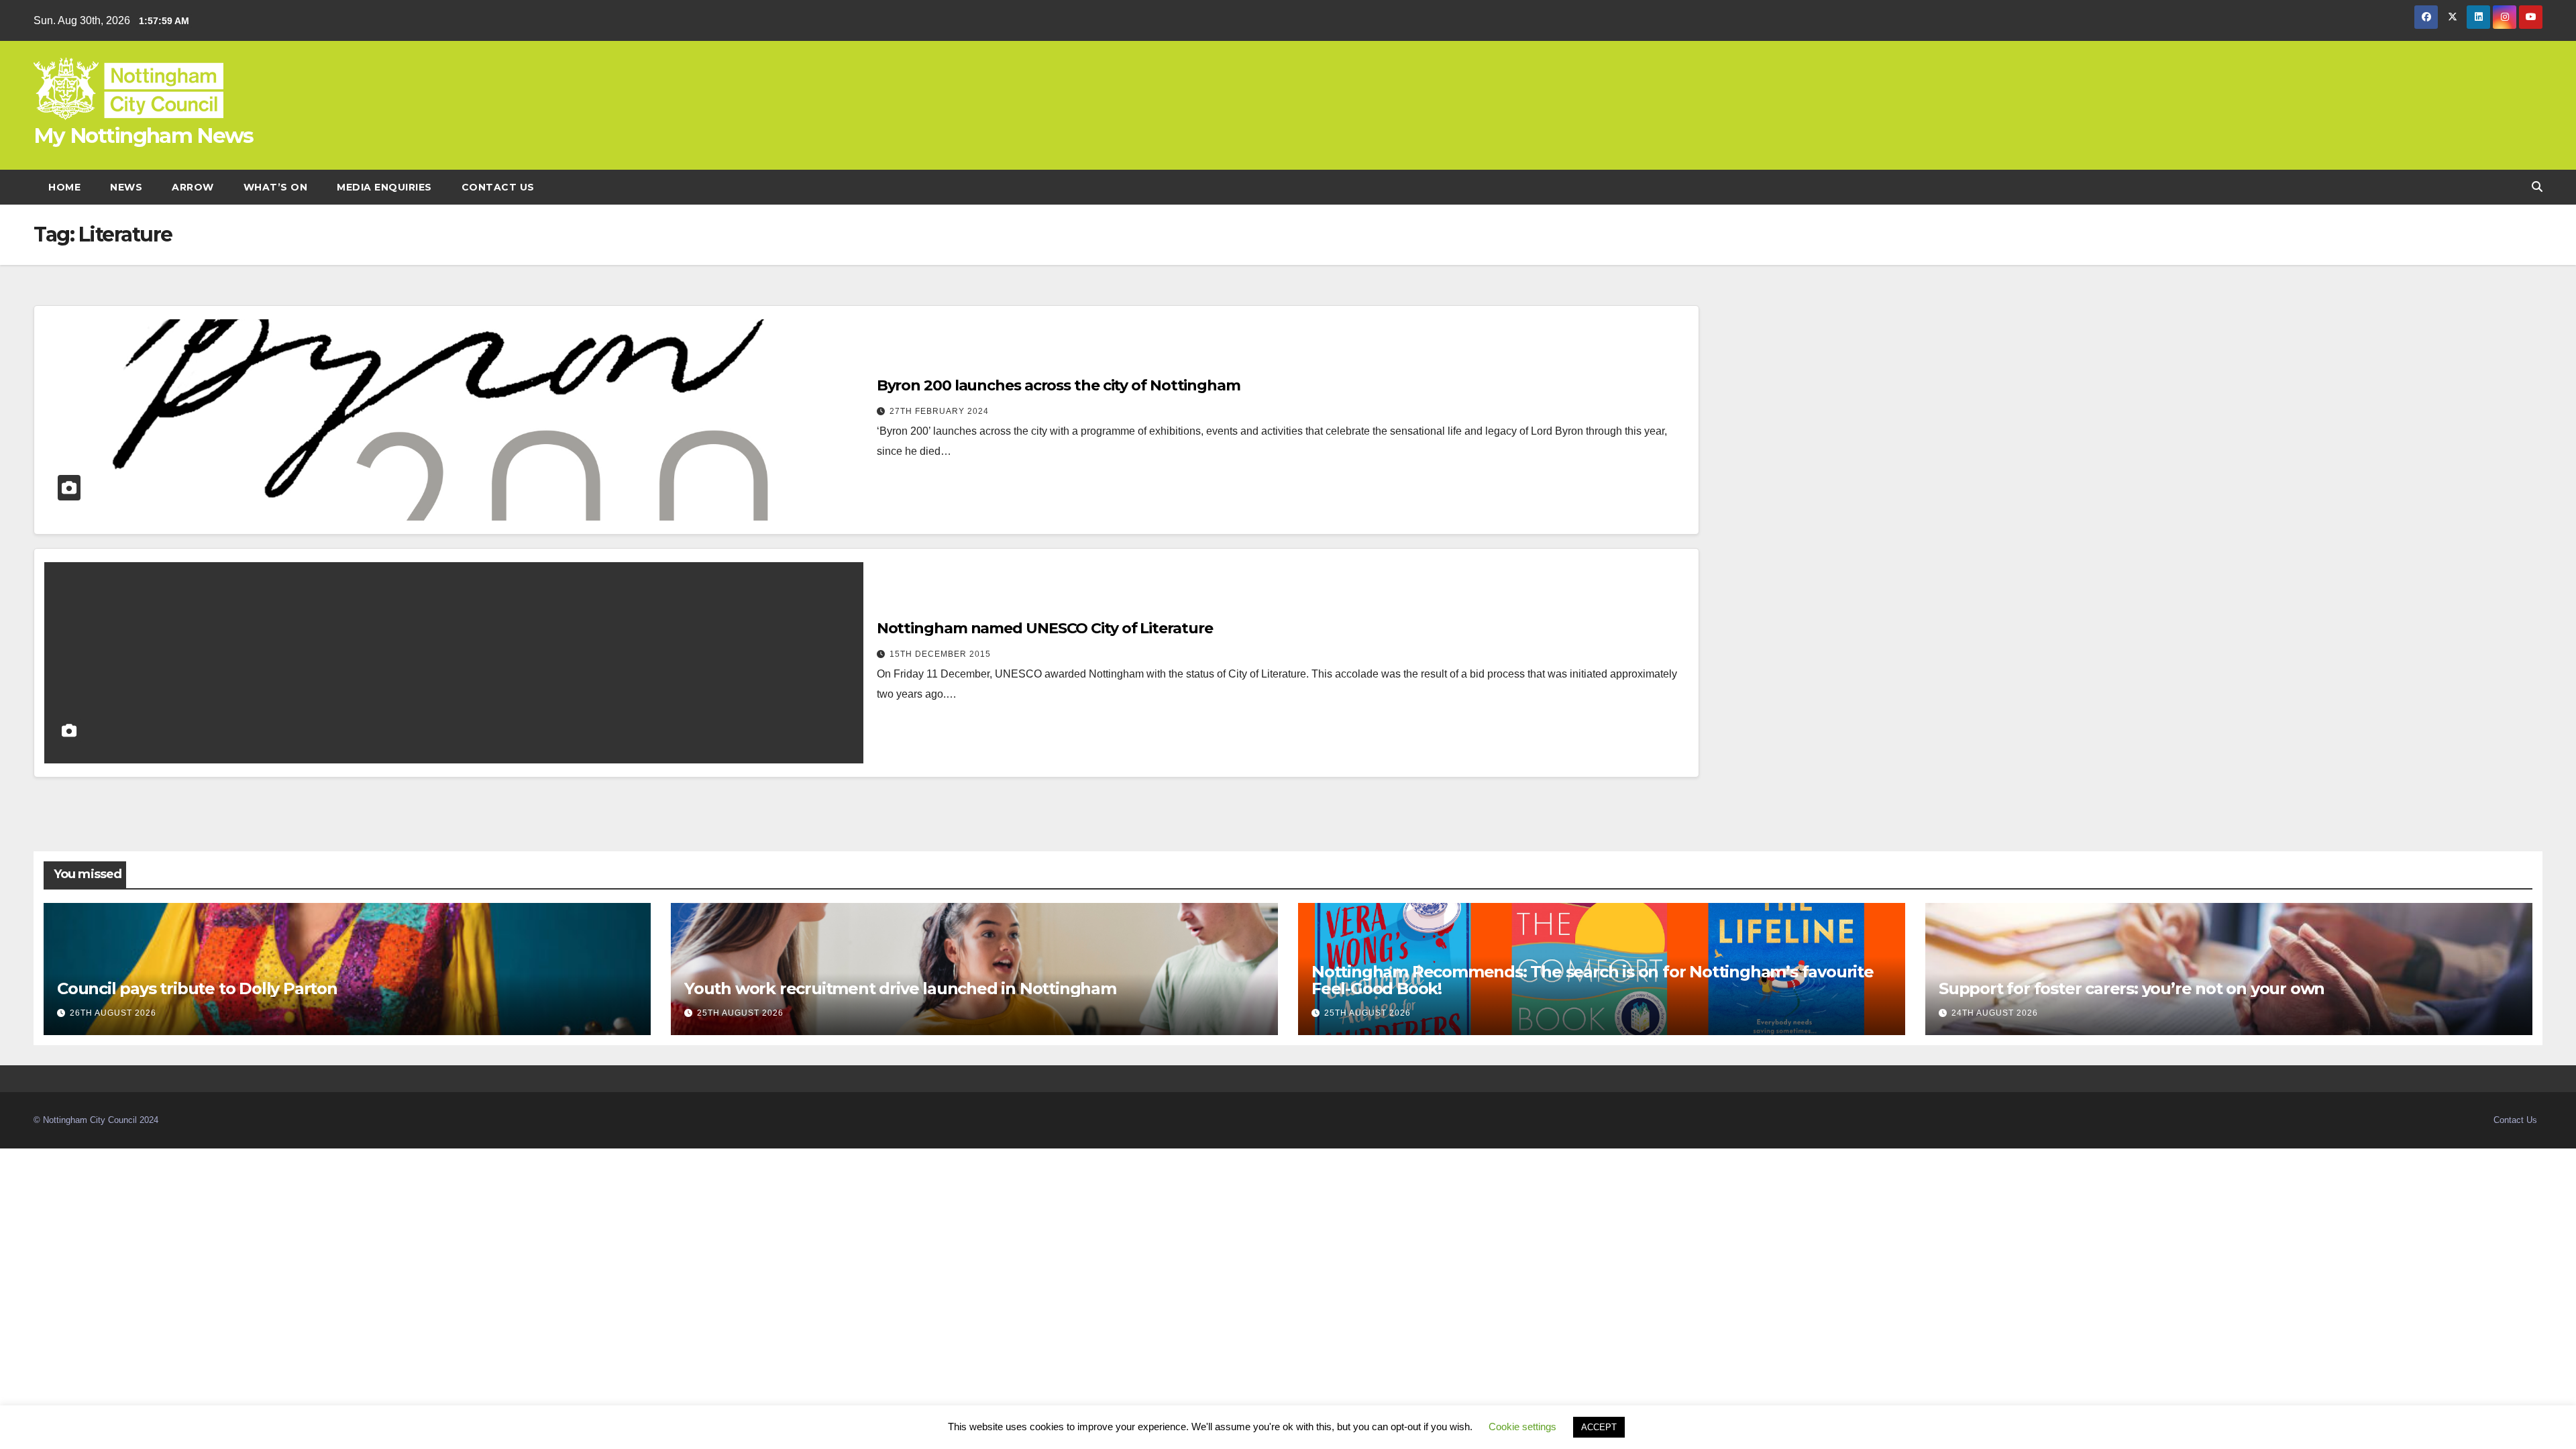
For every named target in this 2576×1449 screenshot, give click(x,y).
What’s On (276, 187)
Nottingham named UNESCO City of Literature (1045, 628)
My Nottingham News (143, 136)
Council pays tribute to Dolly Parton (197, 988)
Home (64, 187)
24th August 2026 (1995, 1013)
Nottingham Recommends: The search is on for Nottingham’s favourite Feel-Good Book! (1593, 980)
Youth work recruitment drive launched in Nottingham (900, 988)
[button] (2537, 187)
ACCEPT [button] (1599, 1427)
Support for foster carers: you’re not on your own (2132, 988)
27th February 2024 (939, 411)
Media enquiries (384, 187)
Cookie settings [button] (1522, 1427)
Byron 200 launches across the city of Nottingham (1059, 385)
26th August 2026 (113, 1013)
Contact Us (498, 187)
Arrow (193, 187)
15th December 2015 (940, 654)
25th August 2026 (740, 1013)
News (126, 187)
